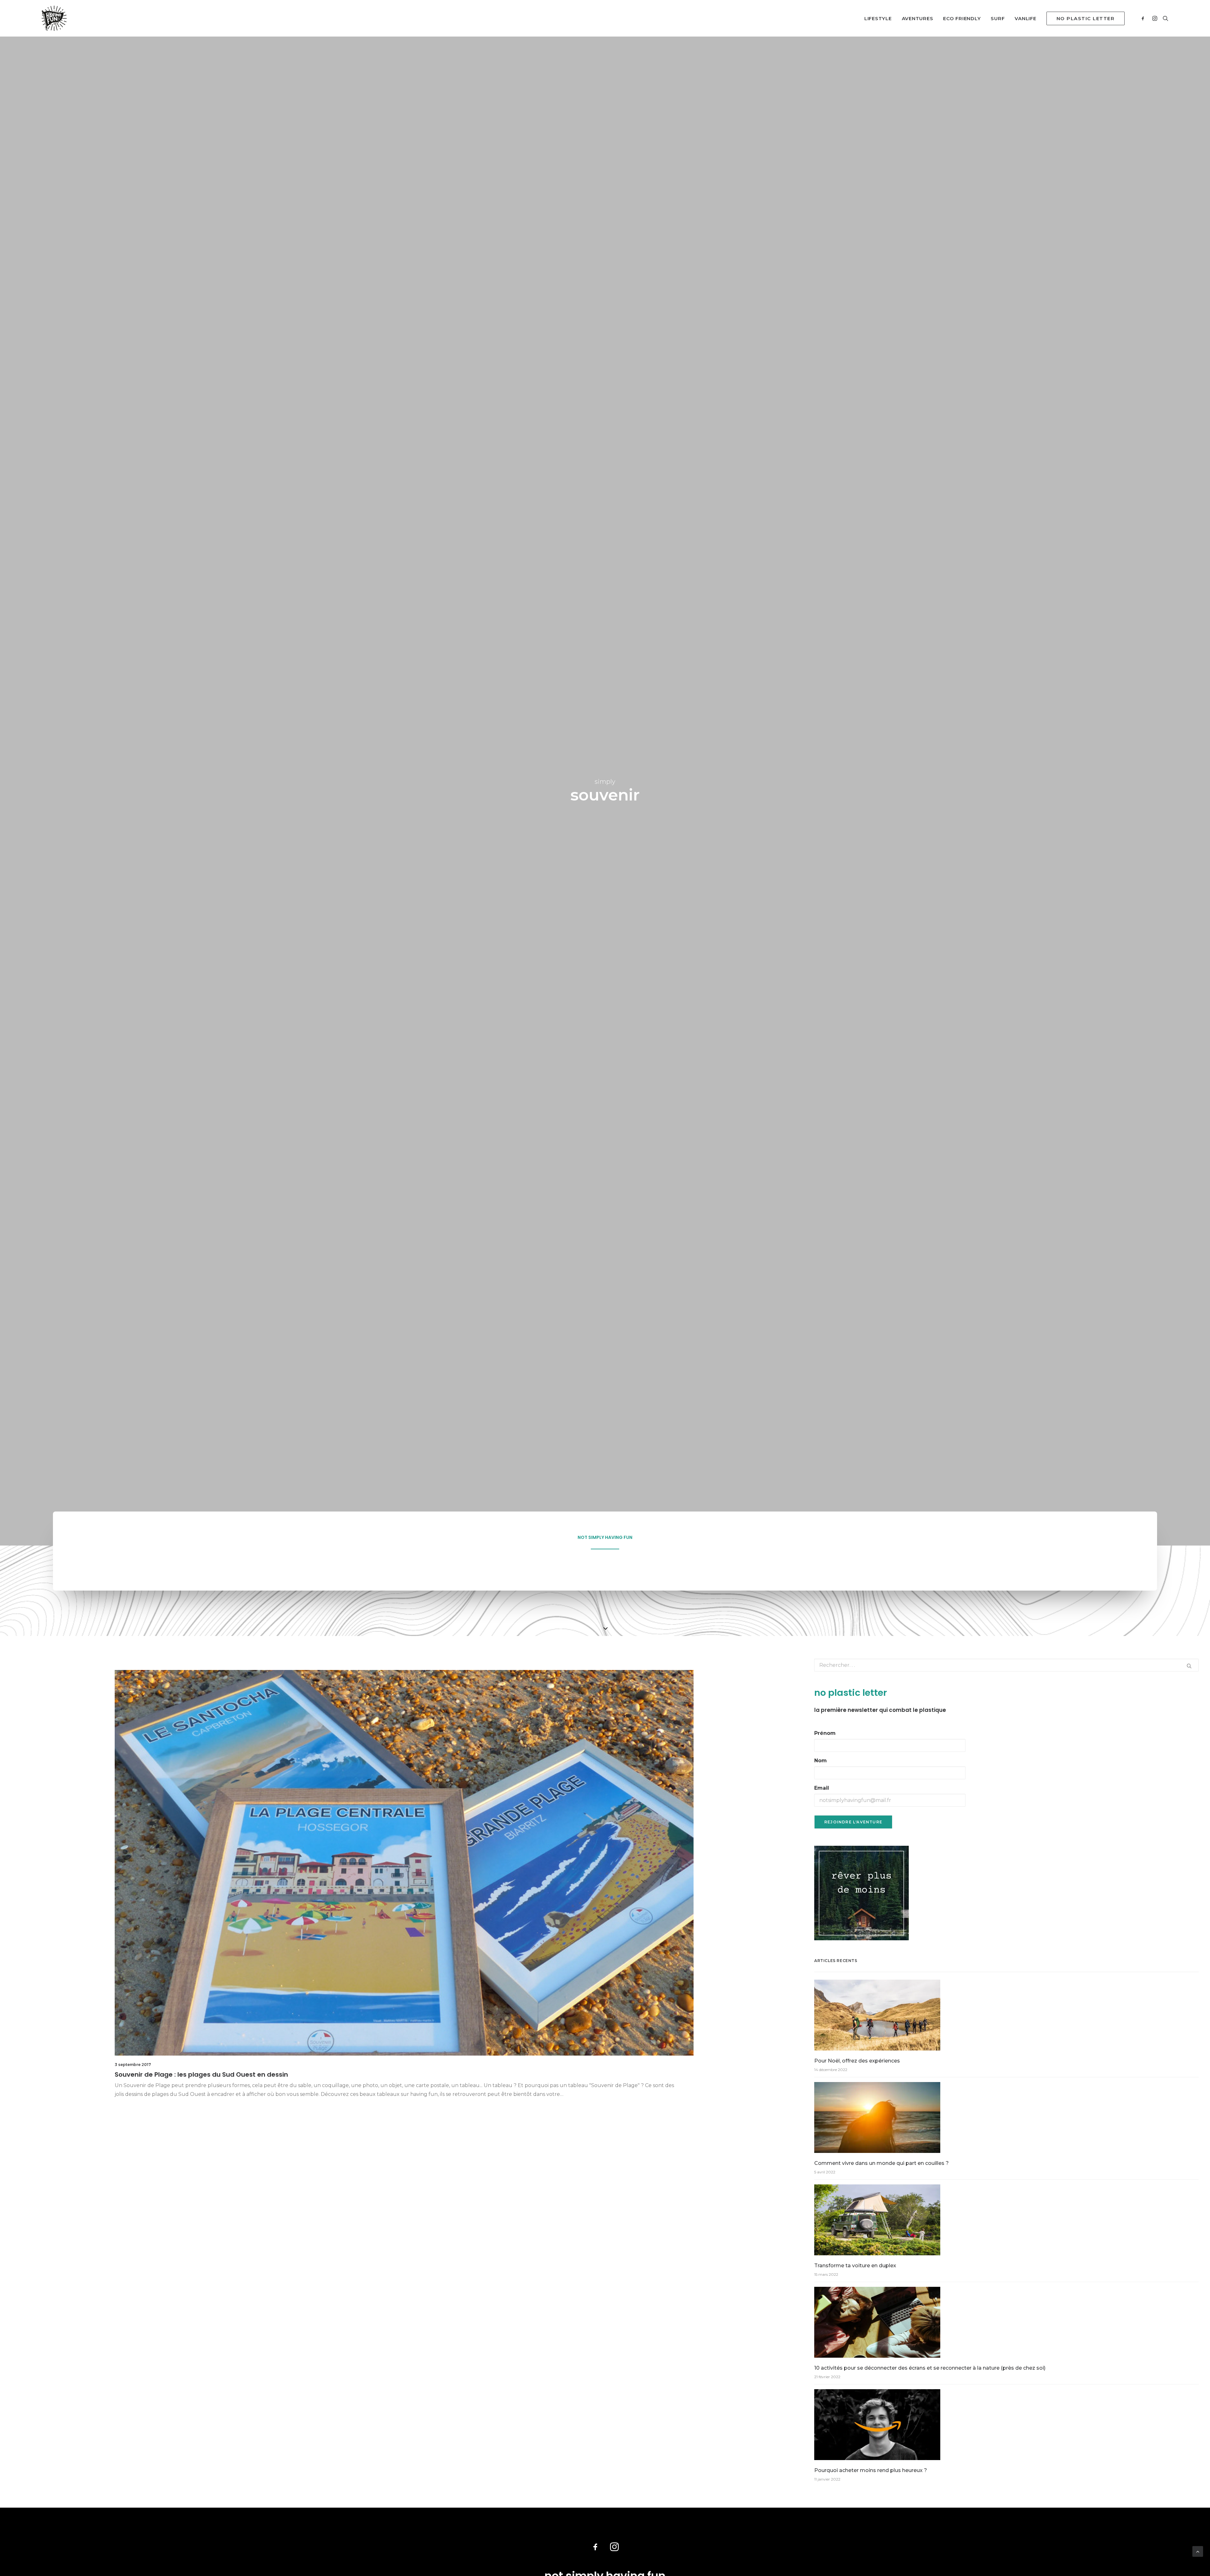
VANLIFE (1025, 18)
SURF (998, 18)
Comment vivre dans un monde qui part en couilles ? (882, 2163)
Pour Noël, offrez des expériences (857, 2061)
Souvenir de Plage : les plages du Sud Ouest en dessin (201, 2074)
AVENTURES (918, 18)
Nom (821, 1761)
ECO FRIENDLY (962, 18)
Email (822, 1788)
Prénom (825, 1733)
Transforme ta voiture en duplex (855, 2266)
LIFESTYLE (878, 18)
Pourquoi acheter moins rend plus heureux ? (871, 2470)
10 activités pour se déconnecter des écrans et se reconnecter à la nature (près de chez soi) (930, 2368)
